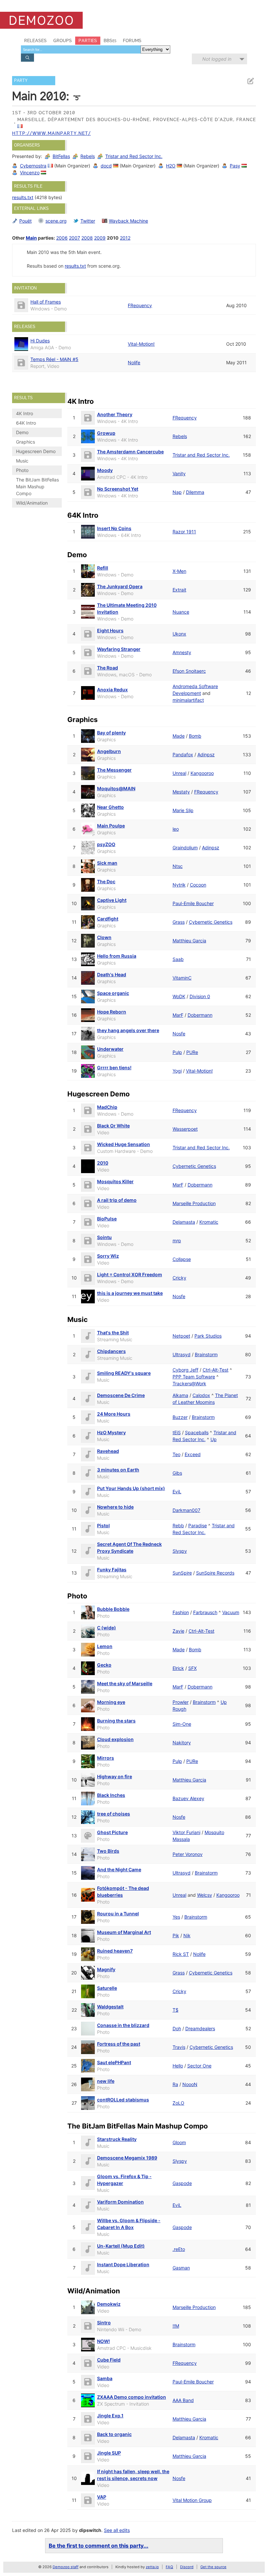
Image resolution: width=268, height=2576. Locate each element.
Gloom (179, 2142)
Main (31, 238)
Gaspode (182, 2183)
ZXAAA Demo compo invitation (132, 2397)
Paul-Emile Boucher (193, 903)
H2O (171, 166)
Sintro (104, 2323)
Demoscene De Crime (121, 1395)
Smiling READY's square (124, 1373)
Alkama (180, 1395)
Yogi (177, 1071)
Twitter (88, 221)
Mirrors (106, 1758)
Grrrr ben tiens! (114, 1068)
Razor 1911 (184, 532)
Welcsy (205, 1895)
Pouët (25, 221)
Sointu (104, 1237)
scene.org (56, 221)
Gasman (181, 2268)
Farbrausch (205, 1612)
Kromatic (209, 1222)
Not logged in (217, 59)
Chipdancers (111, 1351)
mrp (177, 1241)
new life (106, 2081)
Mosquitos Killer (115, 1181)
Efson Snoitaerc (189, 671)
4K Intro (25, 413)
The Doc (106, 881)
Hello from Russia (117, 956)
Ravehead (108, 1451)
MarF (178, 1015)
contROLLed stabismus (123, 2100)
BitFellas (61, 156)
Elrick (178, 1668)
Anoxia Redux (112, 690)
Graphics (25, 442)
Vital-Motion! (141, 344)
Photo (22, 470)
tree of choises (114, 1814)
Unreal (179, 773)
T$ (176, 2010)
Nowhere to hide (115, 1507)
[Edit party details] (250, 81)
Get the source (213, 2567)
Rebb (178, 1525)
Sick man (107, 863)
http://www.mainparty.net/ (51, 133)
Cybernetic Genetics (211, 922)
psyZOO (106, 844)
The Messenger (114, 770)
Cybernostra (33, 166)
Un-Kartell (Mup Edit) (121, 2246)
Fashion (181, 1612)
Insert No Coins (114, 528)
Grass (179, 922)
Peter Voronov (188, 1854)
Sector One (199, 2066)
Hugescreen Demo (36, 451)
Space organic (113, 993)
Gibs (177, 1473)
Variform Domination (120, 2202)
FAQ (169, 2567)
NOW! (103, 2341)
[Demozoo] (41, 20)
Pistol (103, 1525)
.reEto (179, 2249)
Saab (178, 959)
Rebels (88, 156)
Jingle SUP (109, 2453)
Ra (175, 2084)
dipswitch (90, 2530)
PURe (192, 1052)
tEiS (177, 1432)
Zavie (178, 1631)
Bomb (195, 736)
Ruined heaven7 (115, 1951)
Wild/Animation (32, 503)
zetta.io (152, 2567)
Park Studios (208, 1336)
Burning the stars (116, 1721)
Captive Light (112, 900)
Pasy (235, 166)
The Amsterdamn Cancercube (130, 452)
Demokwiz (109, 2304)
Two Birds (108, 1851)
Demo (22, 432)
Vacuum (231, 1612)
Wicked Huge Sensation (124, 1144)
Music (22, 461)
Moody (105, 470)
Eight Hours (110, 630)
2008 (87, 238)
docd (106, 166)
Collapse (182, 1259)
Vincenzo (30, 173)
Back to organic (114, 2434)
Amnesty (182, 652)
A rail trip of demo (117, 1200)
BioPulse (107, 1219)
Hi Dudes (40, 341)
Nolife (134, 362)
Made (179, 736)
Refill (103, 568)
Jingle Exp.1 (110, 2416)
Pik (176, 1935)
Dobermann (200, 1015)
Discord (187, 2567)
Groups (63, 40)
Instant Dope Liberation (123, 2264)
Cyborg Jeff (185, 1370)
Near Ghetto (110, 807)
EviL (177, 1492)
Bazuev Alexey (188, 1798)
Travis (179, 2047)
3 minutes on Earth (118, 1470)
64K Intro (26, 423)
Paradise (198, 1525)
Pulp (177, 1052)
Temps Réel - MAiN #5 (54, 359)
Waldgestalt (110, 2007)
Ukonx (179, 634)
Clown (104, 937)
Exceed (193, 1454)
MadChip (107, 1107)
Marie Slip (183, 810)
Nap (177, 492)
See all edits (117, 2530)
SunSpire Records (215, 1573)
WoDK (179, 996)
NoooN (190, 2084)
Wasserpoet (185, 1129)
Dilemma (195, 492)
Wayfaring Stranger (119, 649)
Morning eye (111, 1702)
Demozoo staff (66, 2567)
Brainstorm (206, 1354)
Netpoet (181, 1336)
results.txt (23, 197)
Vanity (179, 473)
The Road (108, 668)
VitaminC (182, 978)
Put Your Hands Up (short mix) (131, 1488)
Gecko (104, 1665)
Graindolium (185, 848)
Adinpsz (206, 754)
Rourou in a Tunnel (118, 1914)
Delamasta (184, 1222)
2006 (62, 238)
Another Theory (115, 414)
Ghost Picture (112, 1832)
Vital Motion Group (192, 2500)
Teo (176, 1454)
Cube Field (109, 2360)
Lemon (105, 1646)
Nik (187, 1935)
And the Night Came (119, 1869)
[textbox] (81, 49)
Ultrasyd (182, 1354)
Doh (177, 2028)
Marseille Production (194, 1203)
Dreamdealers (200, 2028)
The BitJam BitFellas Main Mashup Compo (37, 487)
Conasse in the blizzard (123, 2025)
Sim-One (182, 1724)
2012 (125, 238)
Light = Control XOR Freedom (130, 1274)
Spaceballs (197, 1432)
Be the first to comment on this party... (99, 2546)
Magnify (106, 1969)
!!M (176, 2326)
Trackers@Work (189, 1383)
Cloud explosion (115, 1739)
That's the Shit (113, 1333)
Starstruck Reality (117, 2139)
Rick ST (181, 1954)
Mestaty (181, 792)
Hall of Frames (46, 302)
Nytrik (179, 885)
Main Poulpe (111, 826)
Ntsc (178, 866)
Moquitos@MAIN (116, 788)
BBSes (110, 40)
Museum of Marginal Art (124, 1932)
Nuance (181, 612)
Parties (88, 40)
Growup (106, 433)
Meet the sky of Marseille (125, 1683)
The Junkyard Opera (120, 586)
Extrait (179, 590)
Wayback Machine (128, 221)
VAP (102, 2497)
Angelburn (109, 751)
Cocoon (198, 885)
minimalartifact (188, 700)
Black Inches (111, 1795)
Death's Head (112, 974)
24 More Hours (114, 1414)
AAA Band (183, 2400)
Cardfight (108, 919)
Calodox (201, 1395)
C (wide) (107, 1628)
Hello (178, 2066)
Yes (176, 1917)
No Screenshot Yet (118, 489)
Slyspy (180, 1551)
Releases (35, 40)
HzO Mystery (111, 1432)
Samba (105, 2378)
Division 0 (200, 996)
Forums (132, 40)
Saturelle (107, 1988)
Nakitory (182, 1743)
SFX (193, 1668)
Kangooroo (202, 773)
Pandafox (183, 754)
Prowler (181, 1702)
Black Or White (113, 1126)
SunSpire (182, 1573)
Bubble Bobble (113, 1609)
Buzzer (180, 1417)
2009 (100, 238)
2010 (103, 1163)
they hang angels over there (128, 1030)
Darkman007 (186, 1510)
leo (176, 829)
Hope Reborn (112, 1012)
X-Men (179, 571)
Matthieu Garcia (189, 941)
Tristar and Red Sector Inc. (134, 156)
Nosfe (179, 1034)
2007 (75, 238)
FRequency (140, 305)
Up (214, 1439)
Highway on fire (115, 1776)
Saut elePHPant (114, 2062)
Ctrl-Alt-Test (216, 1370)
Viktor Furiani (186, 1832)
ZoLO (178, 2103)
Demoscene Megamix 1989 (127, 2158)
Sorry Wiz (108, 1256)
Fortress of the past (119, 2044)
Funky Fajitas (112, 1570)
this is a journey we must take (130, 1293)
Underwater (110, 1049)
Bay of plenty (111, 733)
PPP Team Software (194, 1377)
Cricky (179, 1278)
